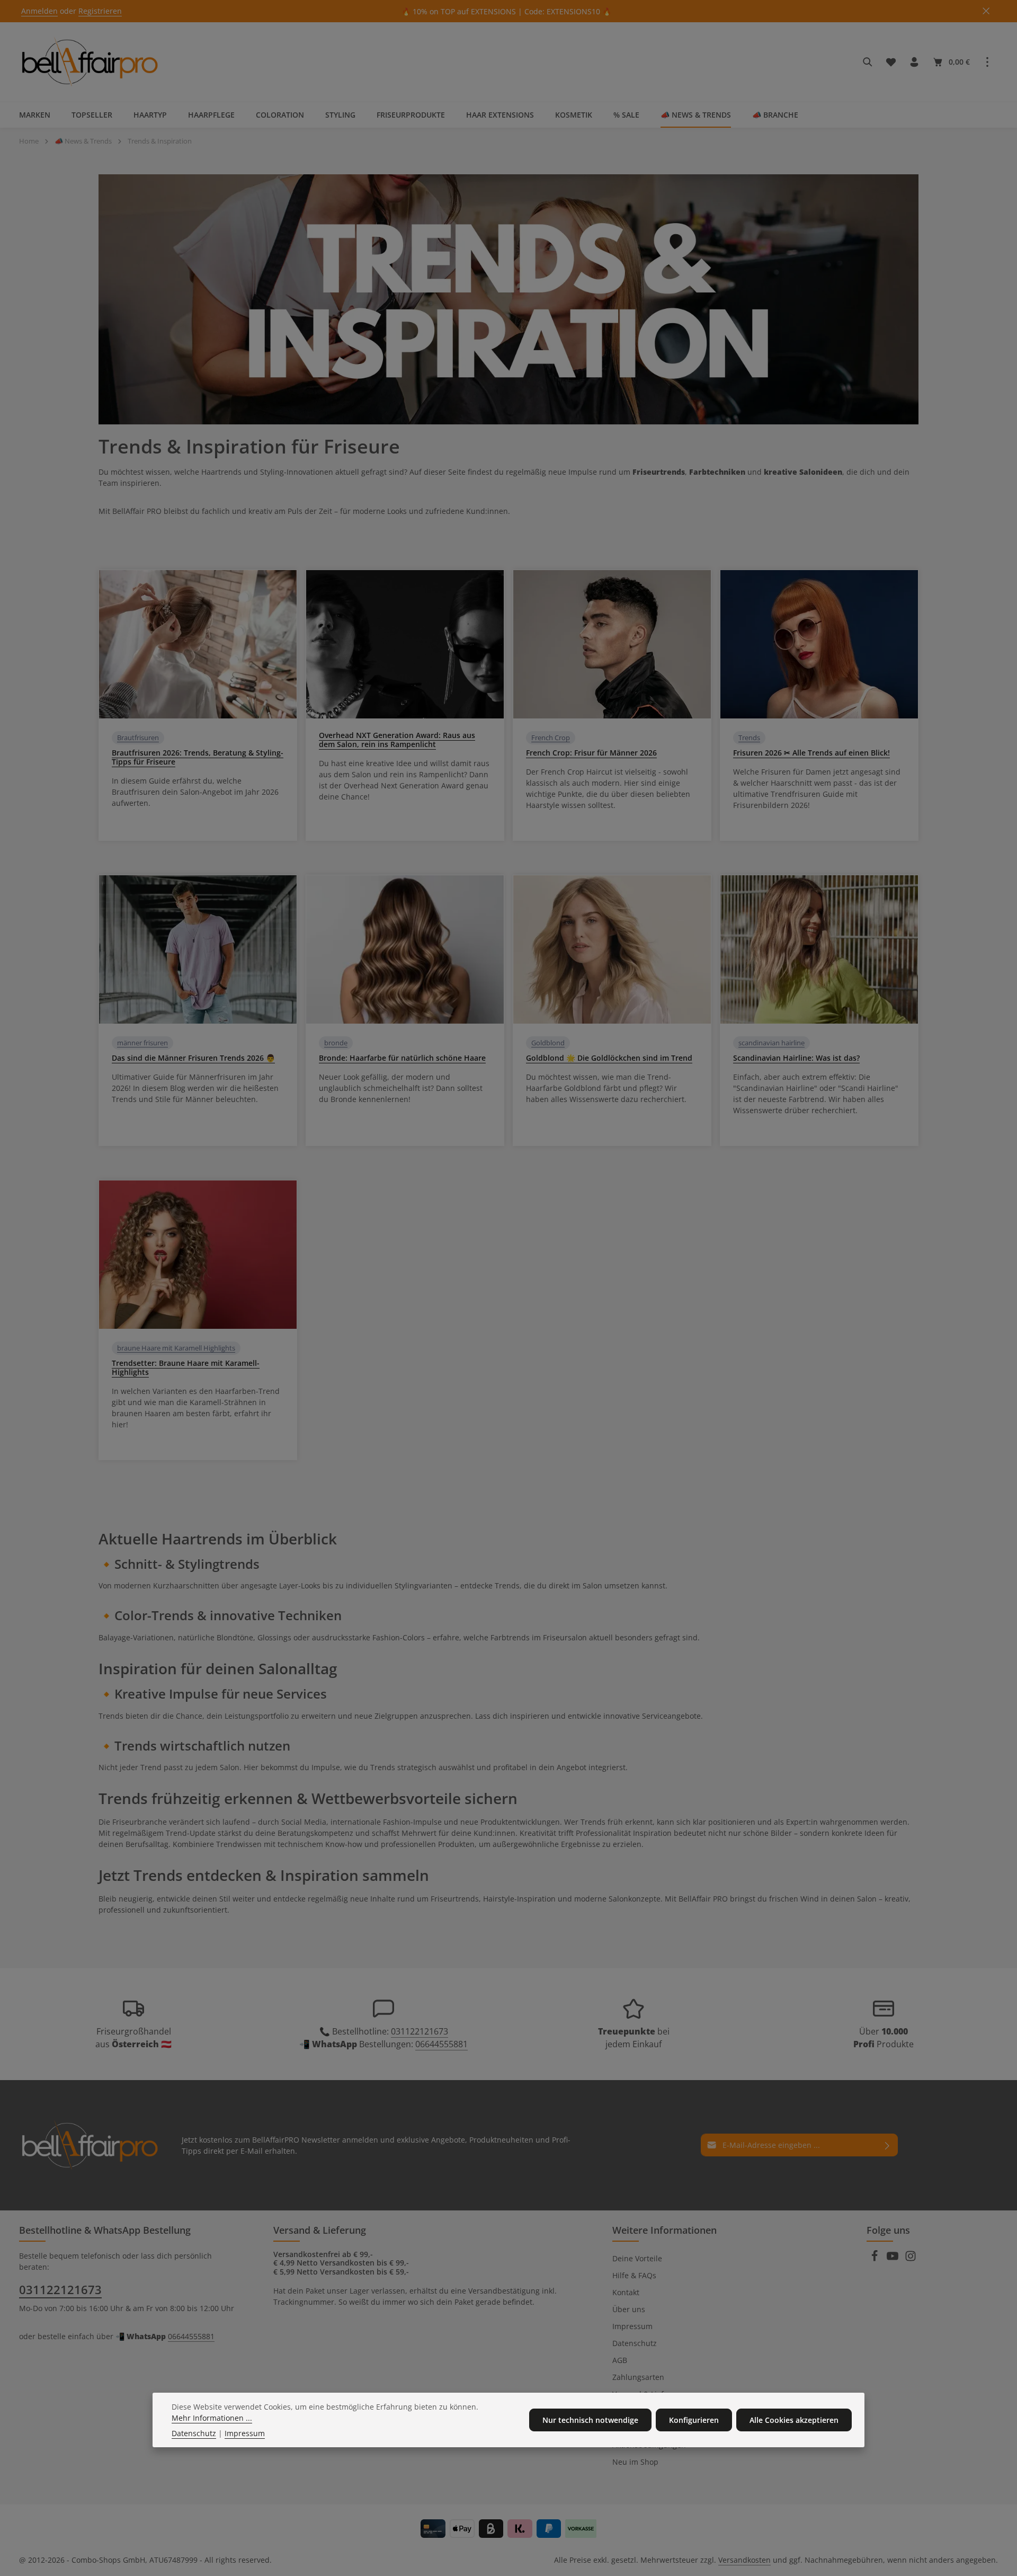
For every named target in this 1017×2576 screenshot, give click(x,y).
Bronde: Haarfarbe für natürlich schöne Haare (402, 1058)
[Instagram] (911, 2259)
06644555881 (441, 2044)
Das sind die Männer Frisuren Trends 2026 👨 (193, 1058)
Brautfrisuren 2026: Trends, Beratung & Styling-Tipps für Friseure (198, 757)
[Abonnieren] (887, 2145)
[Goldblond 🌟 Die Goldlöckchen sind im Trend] (612, 949)
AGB (620, 2360)
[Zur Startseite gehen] (90, 62)
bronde (336, 1043)
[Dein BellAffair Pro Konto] (914, 62)
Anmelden (39, 11)
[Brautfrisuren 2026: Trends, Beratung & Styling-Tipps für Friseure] (198, 644)
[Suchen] (868, 62)
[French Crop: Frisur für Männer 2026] (612, 644)
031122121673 (420, 2031)
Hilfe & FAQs (634, 2275)
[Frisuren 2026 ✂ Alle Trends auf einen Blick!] (819, 644)
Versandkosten (744, 2560)
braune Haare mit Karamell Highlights (176, 1348)
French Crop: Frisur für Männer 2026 (591, 753)
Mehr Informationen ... (212, 2418)
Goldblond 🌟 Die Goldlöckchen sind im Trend (609, 1058)
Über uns (629, 2309)
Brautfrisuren (138, 738)
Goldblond (548, 1043)
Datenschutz (635, 2343)
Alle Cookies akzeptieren (794, 2420)
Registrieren (100, 11)
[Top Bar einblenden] (987, 62)
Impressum (632, 2326)
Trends (749, 738)
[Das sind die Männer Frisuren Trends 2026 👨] (198, 949)
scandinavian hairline (771, 1043)
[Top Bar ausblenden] (986, 11)
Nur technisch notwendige (590, 2420)
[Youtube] (894, 2259)
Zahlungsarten (638, 2377)
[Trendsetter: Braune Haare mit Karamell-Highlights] (198, 1255)
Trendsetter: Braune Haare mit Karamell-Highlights (186, 1367)
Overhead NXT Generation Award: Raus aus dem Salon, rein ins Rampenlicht (397, 740)
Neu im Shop (635, 2462)
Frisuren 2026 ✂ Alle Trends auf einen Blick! (811, 753)
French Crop (551, 738)
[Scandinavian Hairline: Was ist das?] (819, 949)
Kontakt (626, 2292)
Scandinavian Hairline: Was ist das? (796, 1058)
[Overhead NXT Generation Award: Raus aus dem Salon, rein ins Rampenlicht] (405, 644)
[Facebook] (876, 2259)
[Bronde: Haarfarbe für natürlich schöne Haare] (405, 949)
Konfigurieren (694, 2420)
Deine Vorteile (637, 2258)
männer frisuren (142, 1043)
